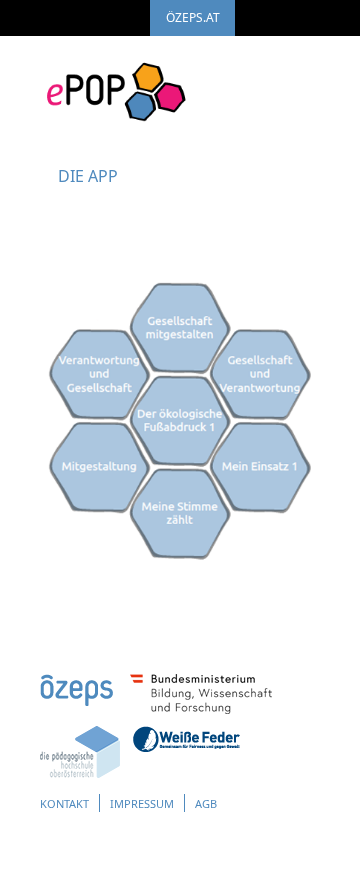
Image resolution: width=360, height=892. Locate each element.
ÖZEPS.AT (193, 17)
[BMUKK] (201, 709)
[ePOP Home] (115, 81)
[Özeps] (76, 701)
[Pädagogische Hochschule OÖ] (80, 773)
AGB (206, 803)
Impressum (142, 803)
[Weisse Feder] (186, 747)
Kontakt (64, 803)
